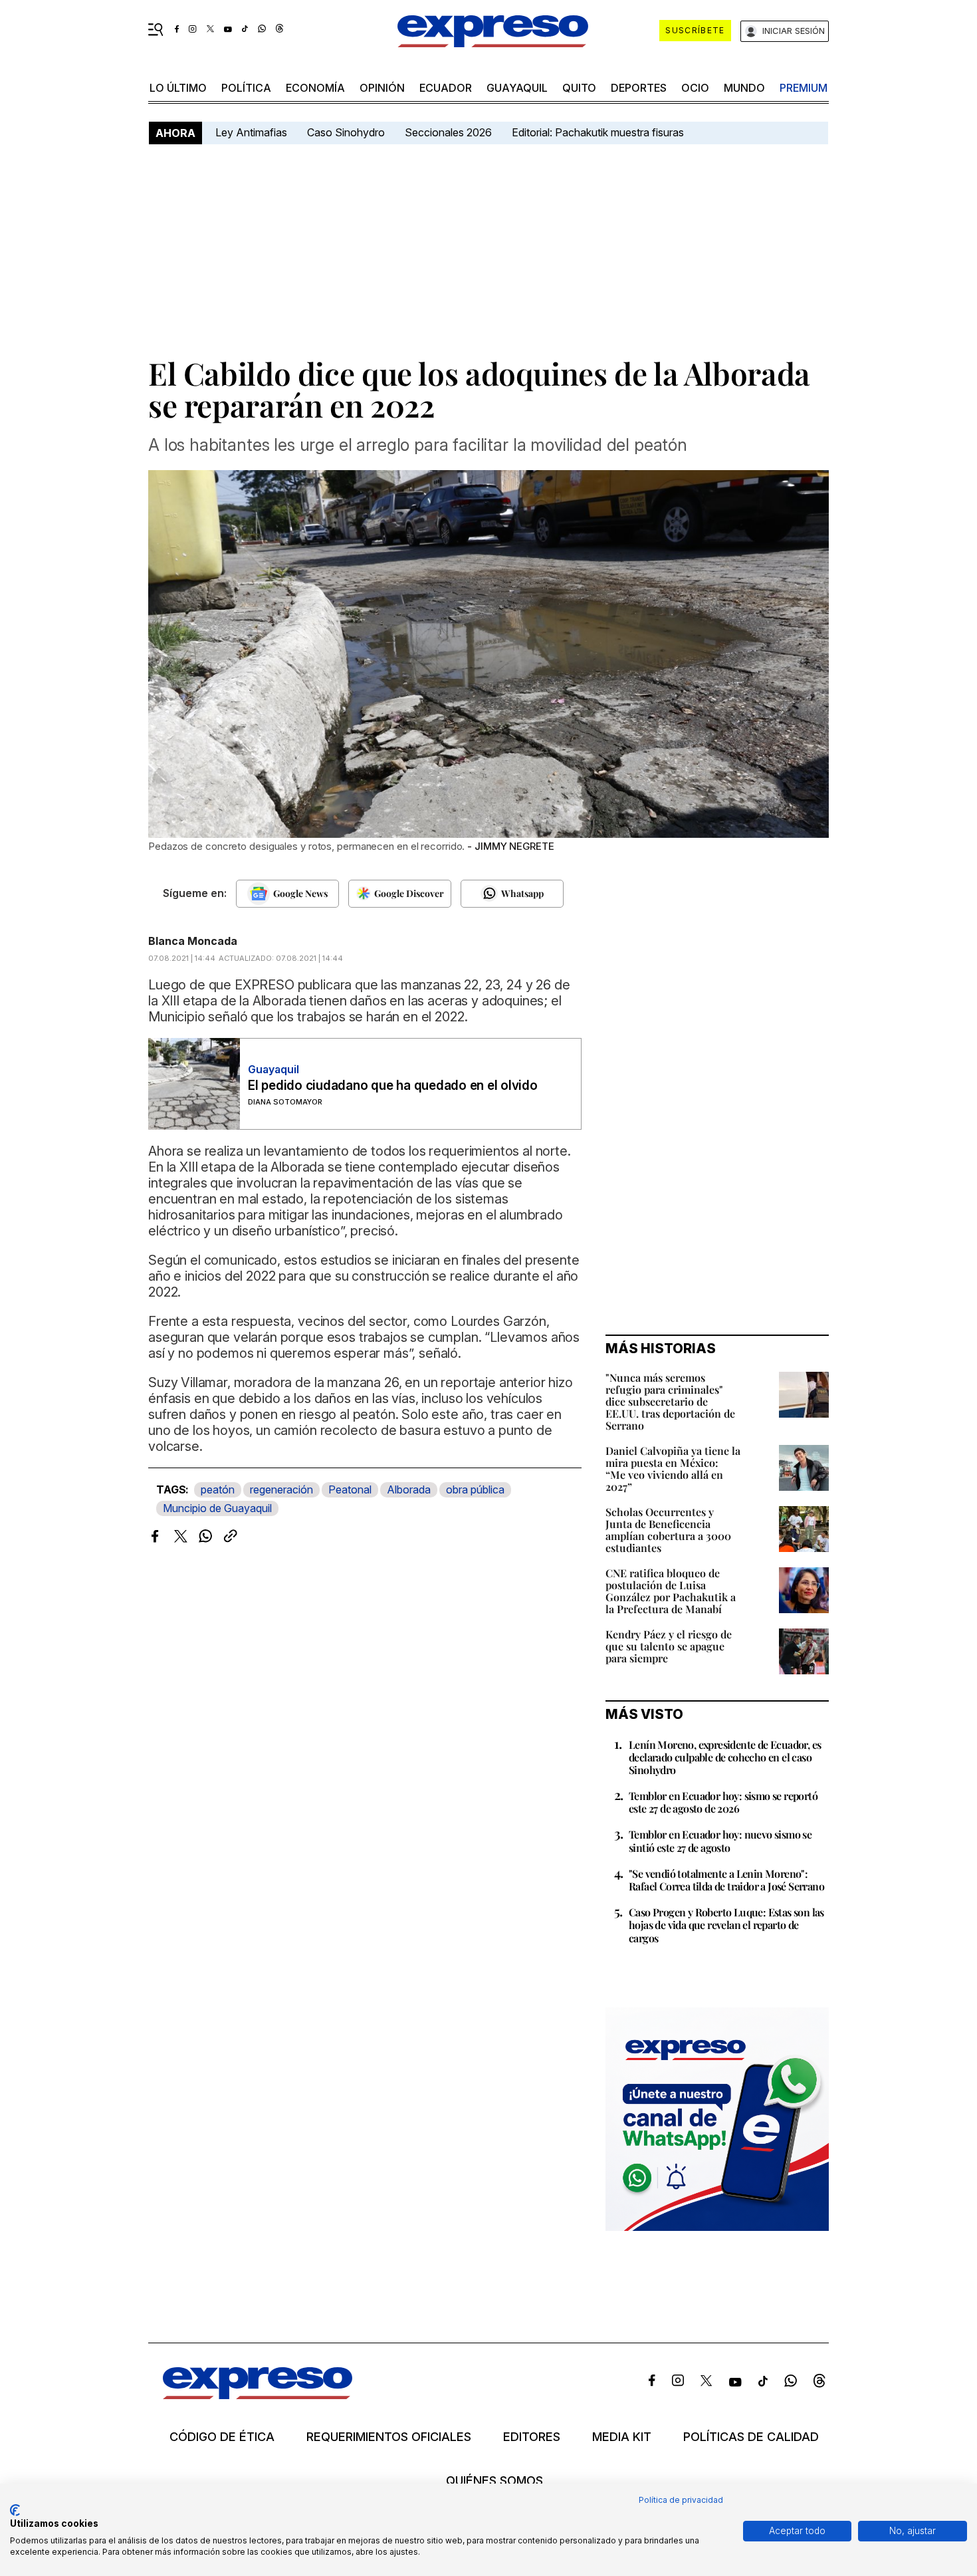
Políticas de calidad (751, 2437)
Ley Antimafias (251, 132)
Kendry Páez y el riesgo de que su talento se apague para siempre (669, 1646)
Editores (532, 2437)
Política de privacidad (681, 2500)
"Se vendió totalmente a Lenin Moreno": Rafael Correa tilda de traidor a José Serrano (726, 1880)
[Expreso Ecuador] (258, 2395)
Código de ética (222, 2437)
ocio (695, 88)
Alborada (409, 1489)
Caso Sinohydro (346, 132)
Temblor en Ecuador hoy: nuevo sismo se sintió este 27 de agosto (720, 1841)
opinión (382, 88)
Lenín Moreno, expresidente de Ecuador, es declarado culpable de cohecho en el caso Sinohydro (725, 1757)
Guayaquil (517, 88)
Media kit (622, 2437)
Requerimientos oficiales (389, 2437)
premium (804, 88)
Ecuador (446, 88)
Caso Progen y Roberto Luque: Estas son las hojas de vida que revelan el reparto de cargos (726, 1925)
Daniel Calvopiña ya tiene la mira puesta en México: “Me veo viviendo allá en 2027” (673, 1469)
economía (315, 88)
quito (579, 88)
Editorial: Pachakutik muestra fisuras (599, 132)
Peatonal (350, 1489)
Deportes (639, 88)
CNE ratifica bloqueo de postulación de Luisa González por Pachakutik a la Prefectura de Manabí (671, 1591)
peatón (218, 1489)
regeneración (281, 1489)
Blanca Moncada (193, 941)
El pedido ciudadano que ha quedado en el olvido (393, 1086)
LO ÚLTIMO (178, 88)
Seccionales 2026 (448, 132)
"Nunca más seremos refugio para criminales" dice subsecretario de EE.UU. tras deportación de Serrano (670, 1401)
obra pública (475, 1489)
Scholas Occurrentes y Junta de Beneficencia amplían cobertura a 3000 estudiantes (668, 1530)
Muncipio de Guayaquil (217, 1508)
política (246, 88)
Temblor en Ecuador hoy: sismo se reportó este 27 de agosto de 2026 (723, 1802)
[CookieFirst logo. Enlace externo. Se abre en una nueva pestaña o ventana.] (15, 2510)
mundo (744, 88)
